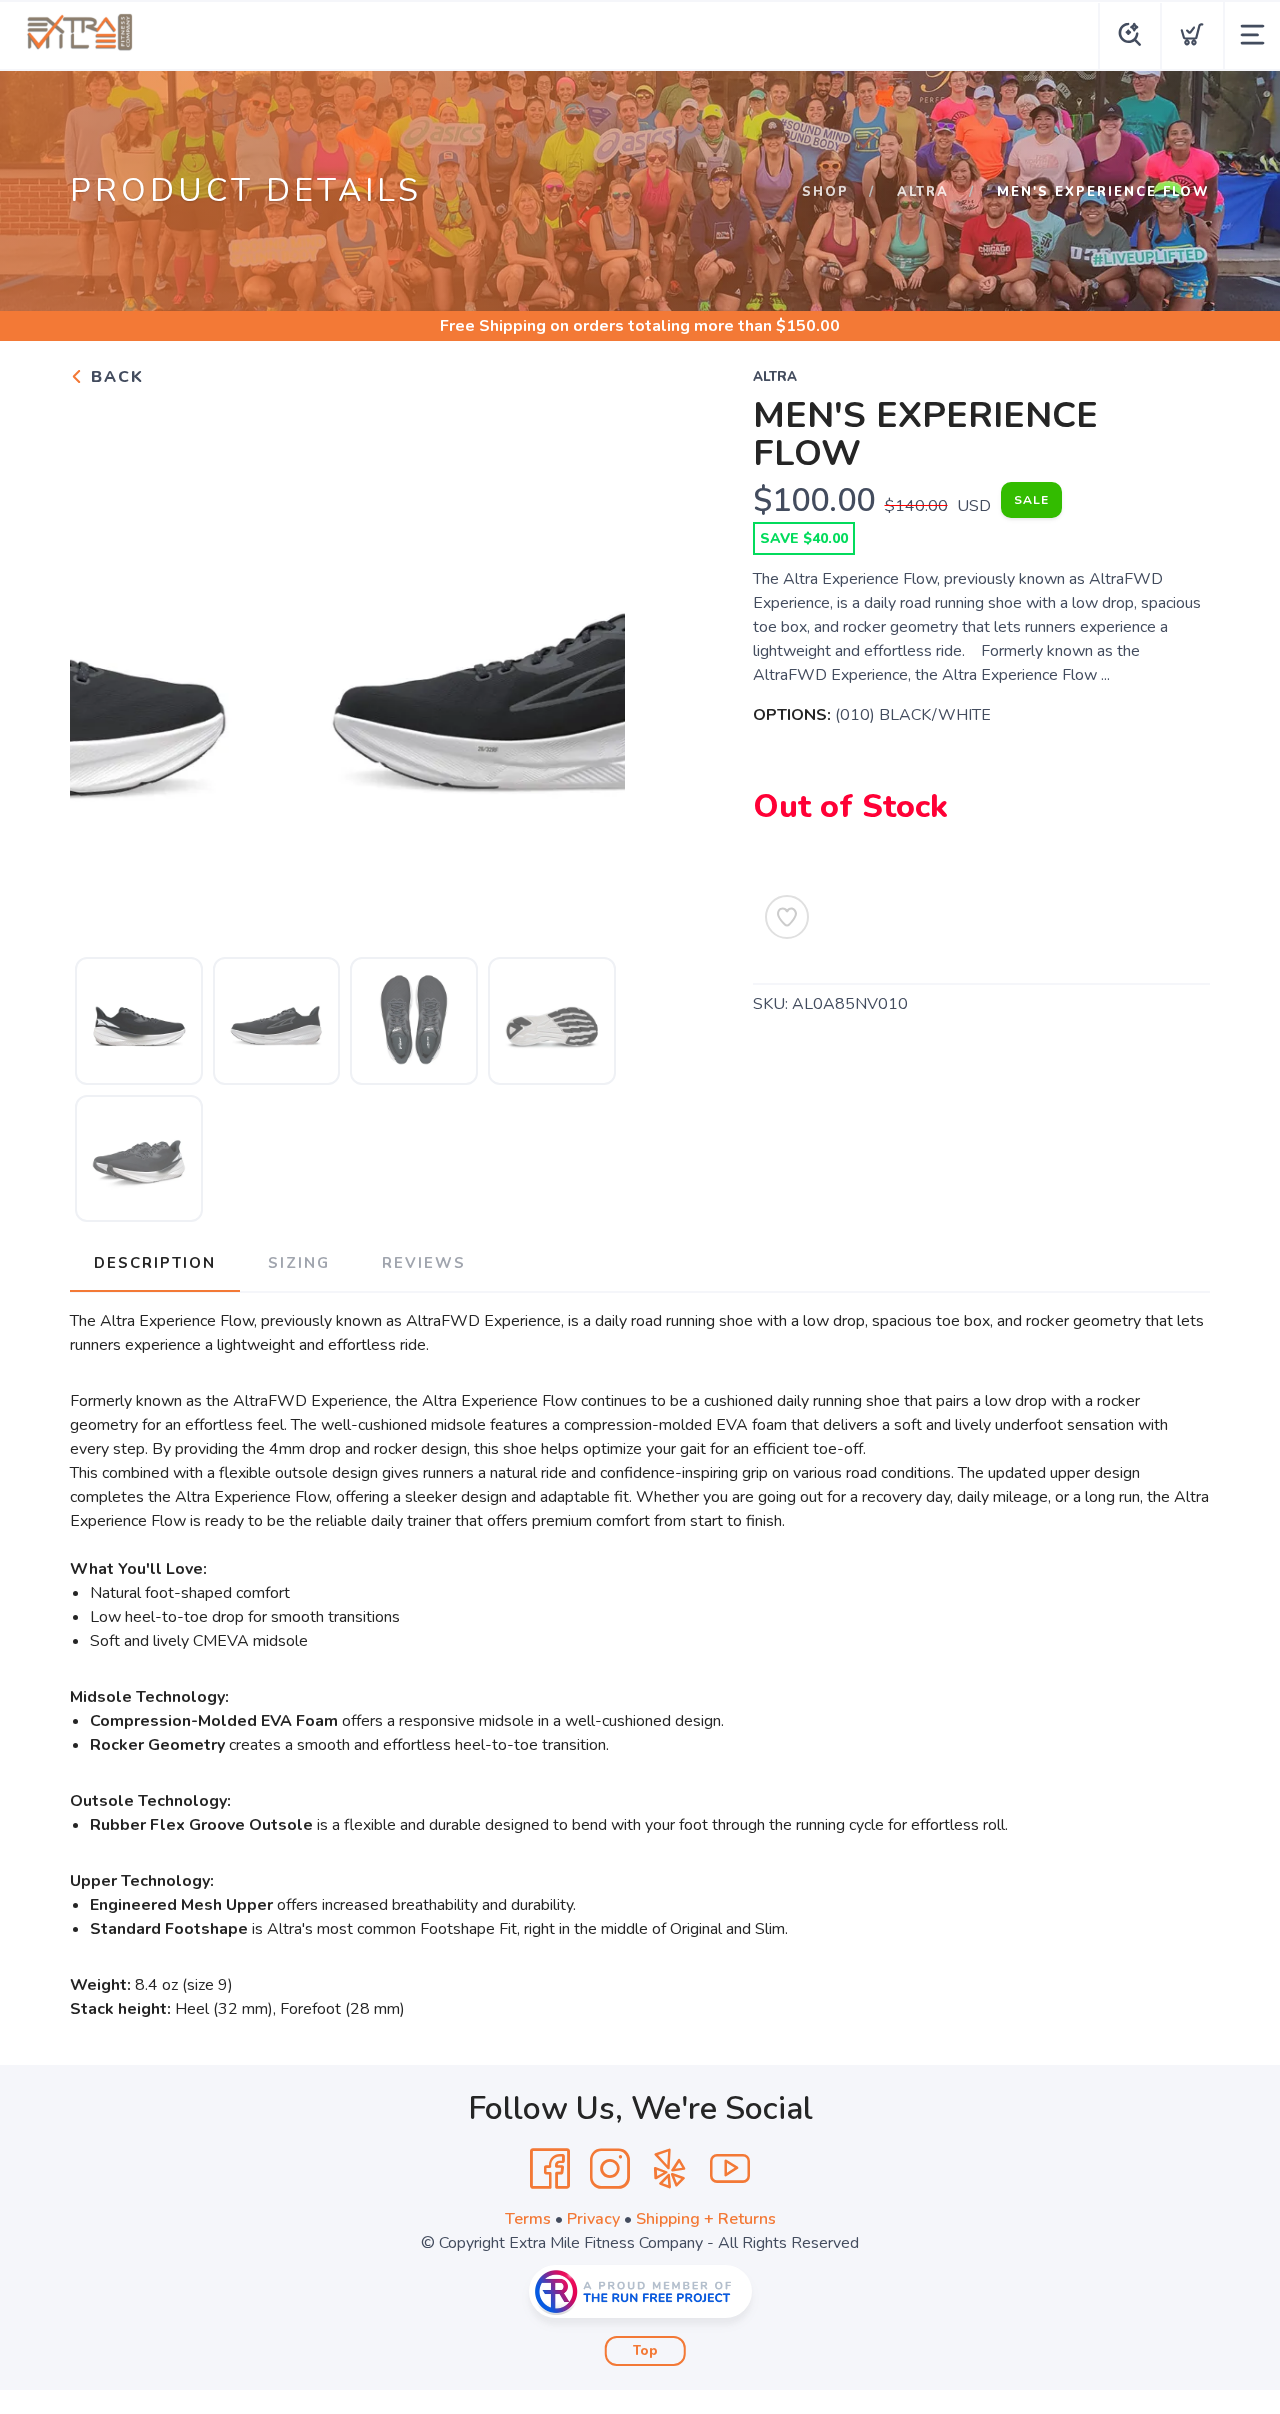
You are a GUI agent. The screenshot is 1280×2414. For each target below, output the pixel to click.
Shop (825, 192)
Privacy (593, 2219)
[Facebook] (550, 2169)
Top (645, 2351)
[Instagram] (610, 2169)
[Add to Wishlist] (787, 917)
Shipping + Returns (706, 2219)
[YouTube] (730, 2169)
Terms (528, 2219)
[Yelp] (670, 2169)
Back (114, 377)
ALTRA (923, 192)
